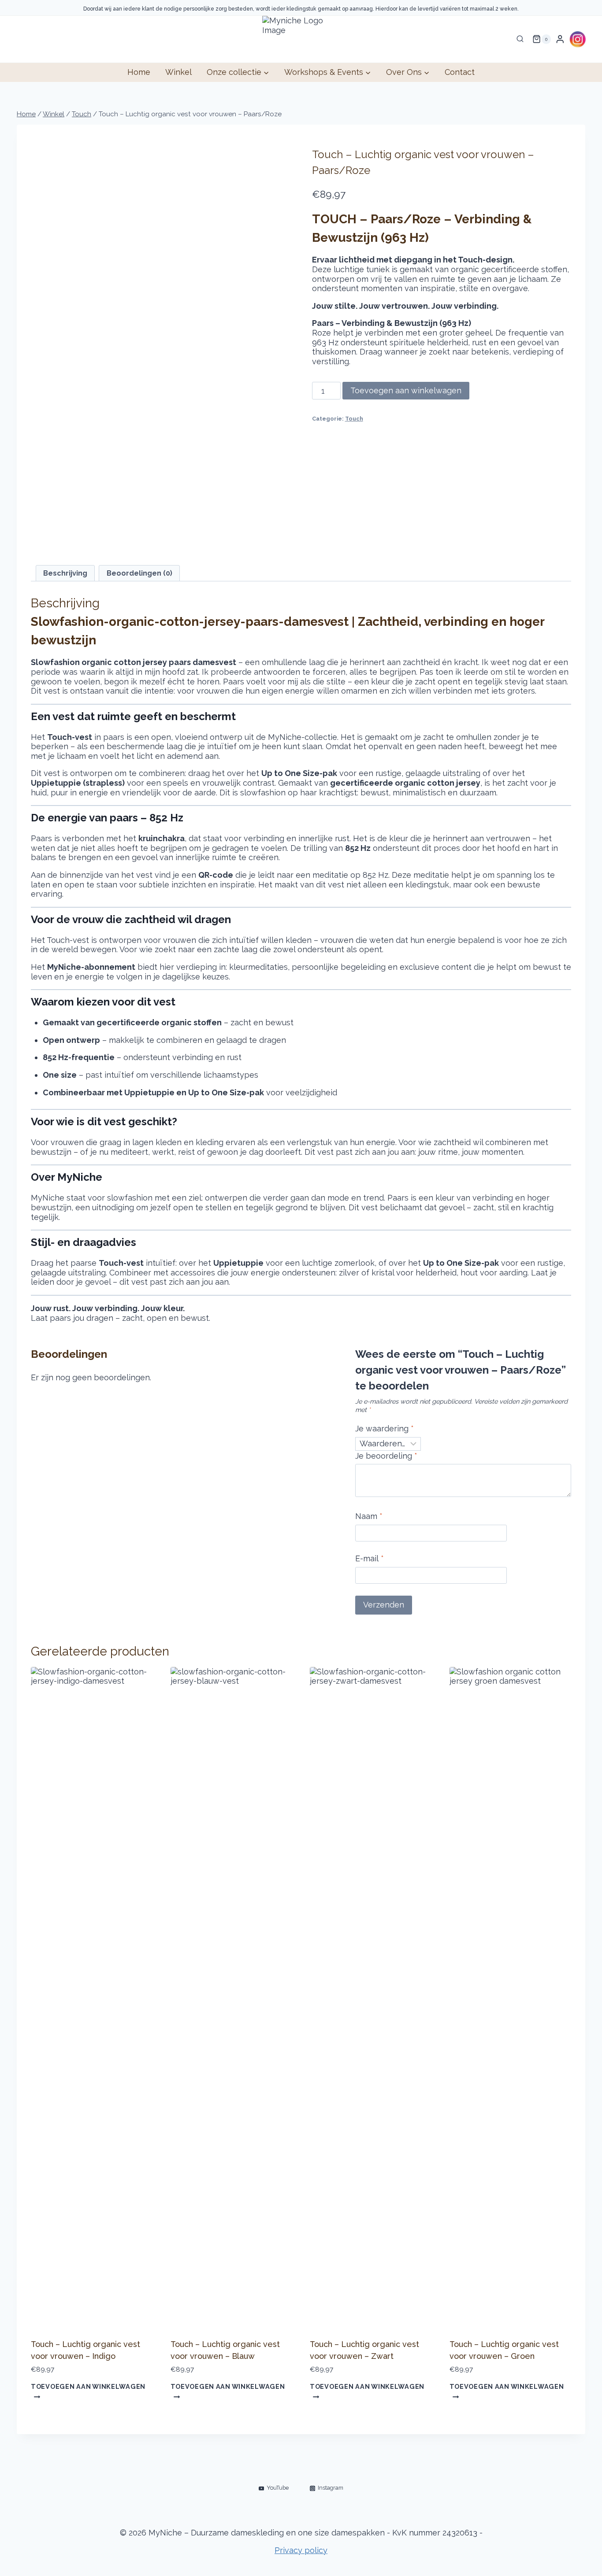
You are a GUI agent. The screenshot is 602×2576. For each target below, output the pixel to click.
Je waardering (385, 1428)
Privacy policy (301, 2550)
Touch (354, 419)
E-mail (370, 1558)
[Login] (560, 39)
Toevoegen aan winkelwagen (406, 390)
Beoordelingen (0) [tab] (139, 573)
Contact (460, 72)
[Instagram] (577, 39)
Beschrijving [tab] (65, 573)
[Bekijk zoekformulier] (520, 39)
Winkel (178, 72)
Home (139, 72)
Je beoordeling (386, 1456)
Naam (369, 1516)
